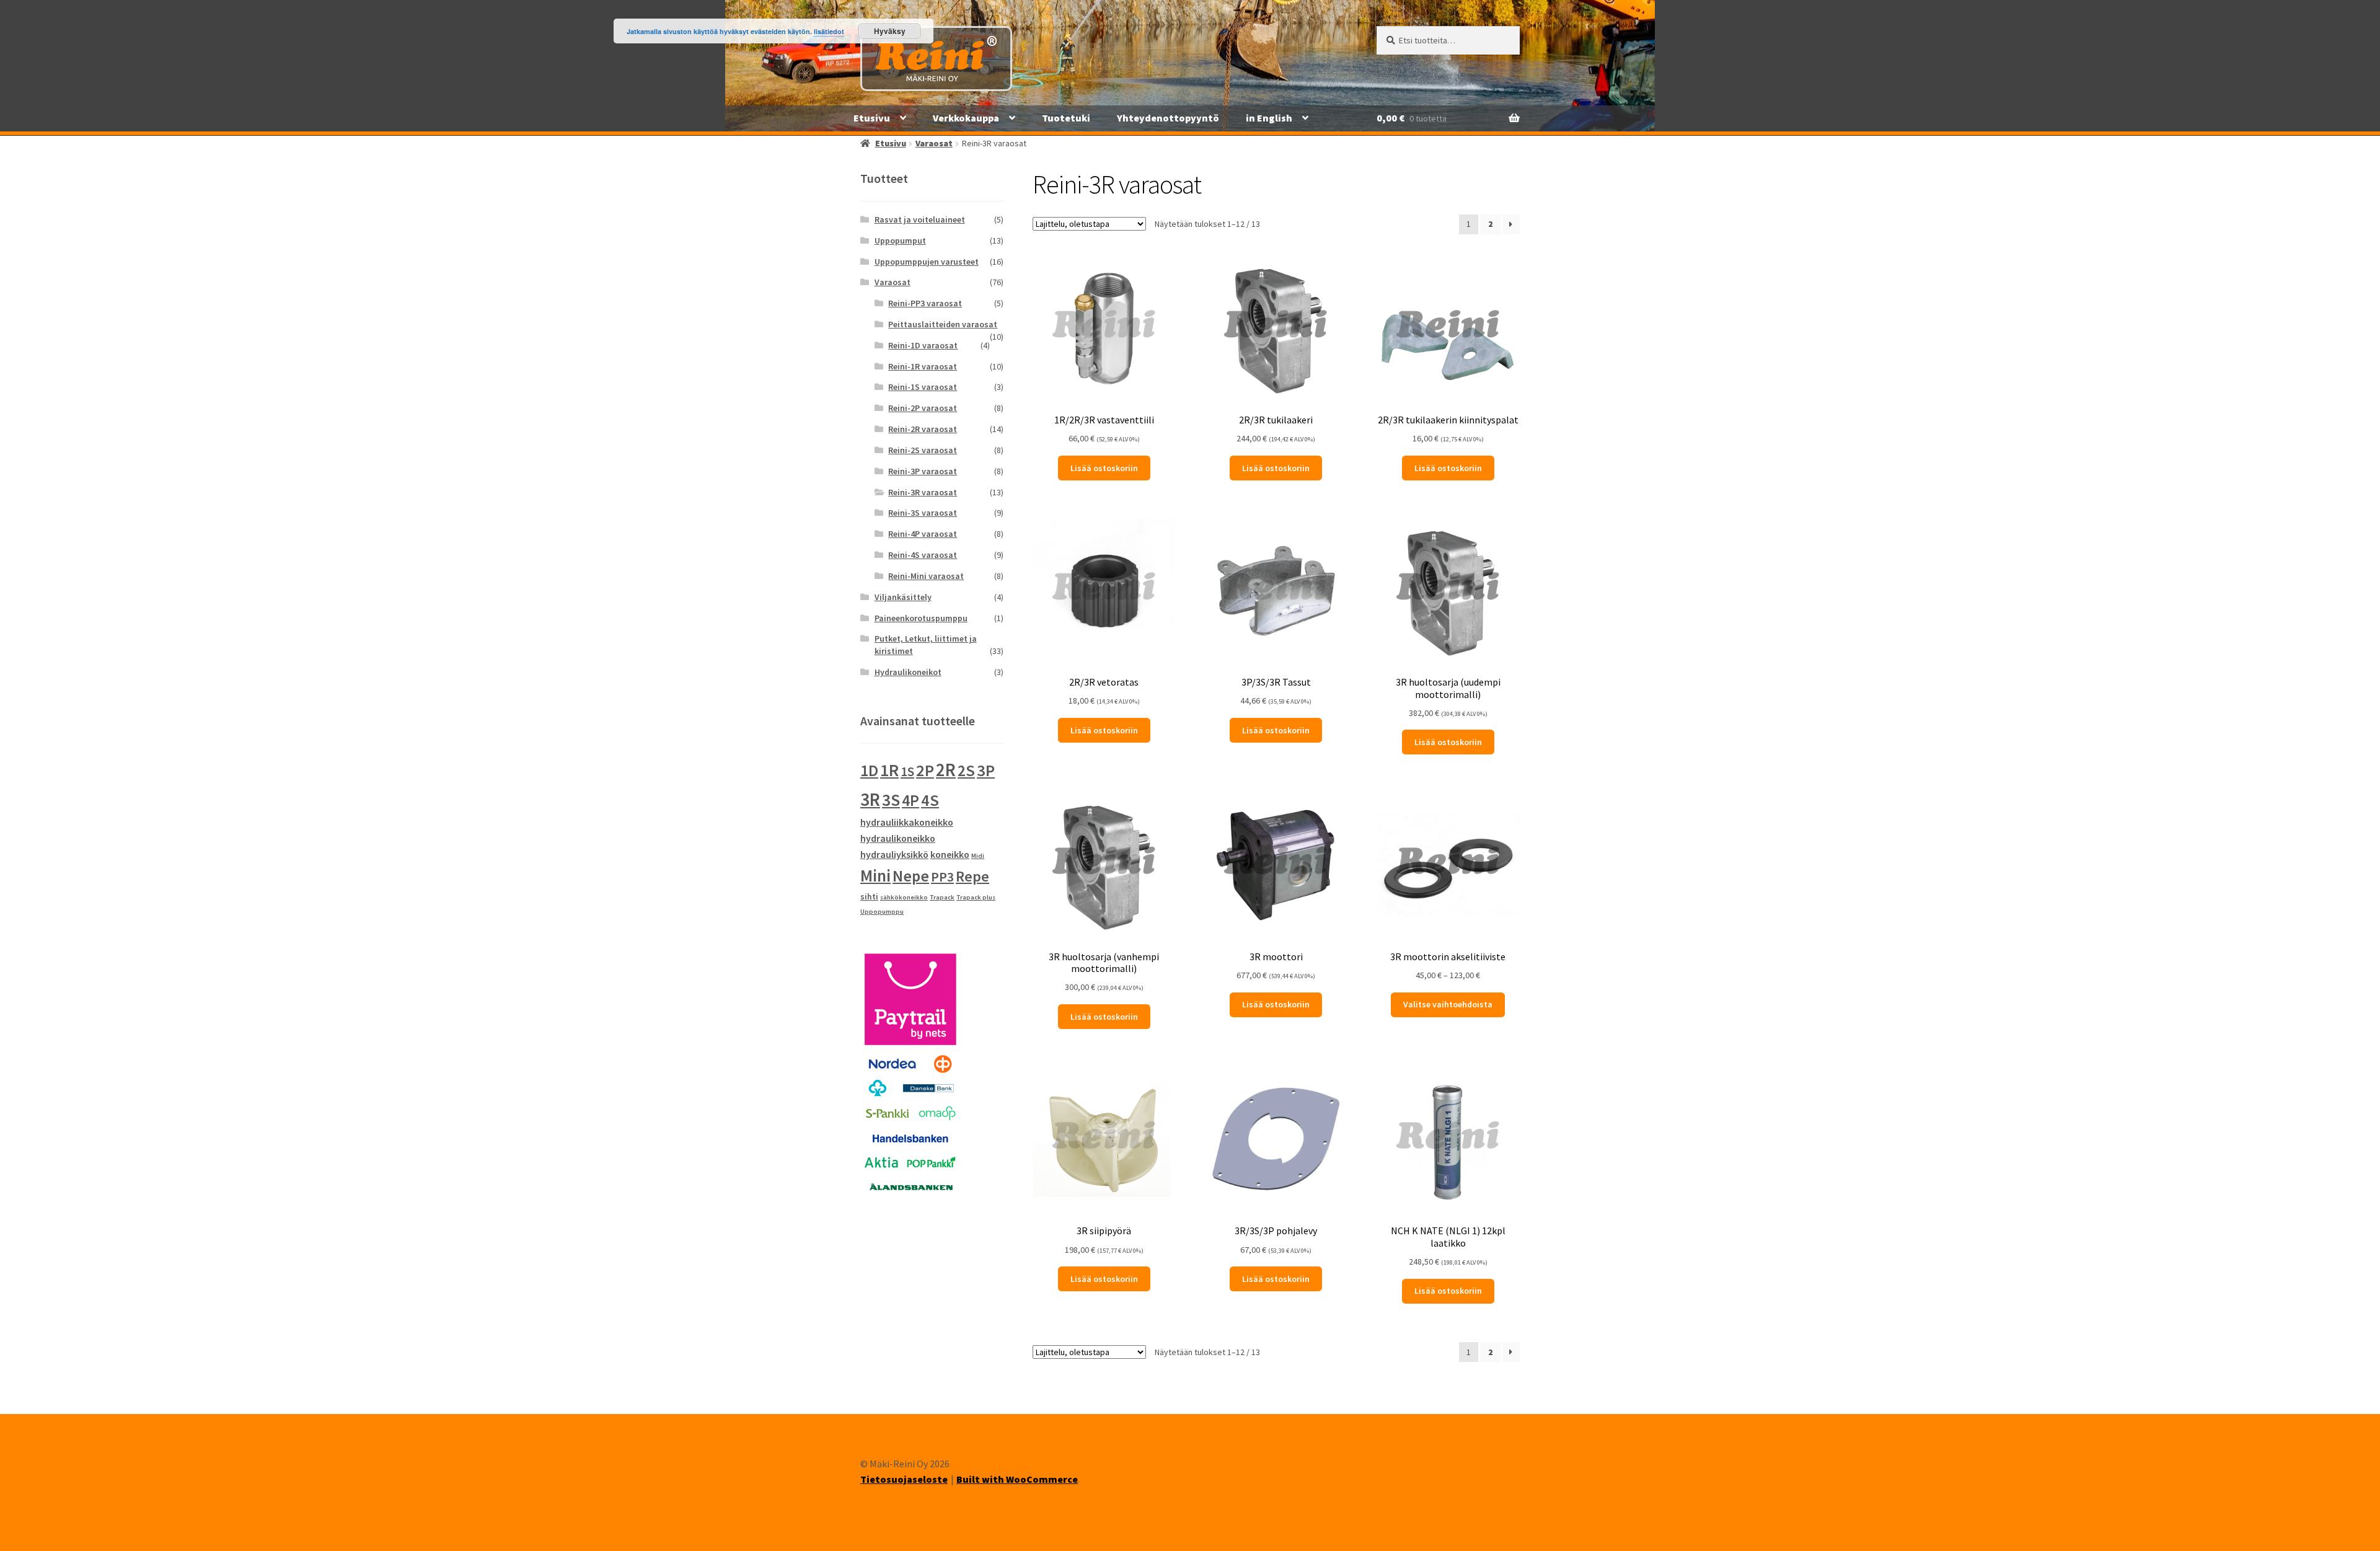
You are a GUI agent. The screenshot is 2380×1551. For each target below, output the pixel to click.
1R (889, 770)
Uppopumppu (882, 912)
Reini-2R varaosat (923, 429)
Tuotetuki (1066, 118)
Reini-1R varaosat (923, 366)
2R (946, 770)
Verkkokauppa (966, 118)
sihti (869, 896)
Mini (875, 875)
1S (907, 771)
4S (930, 800)
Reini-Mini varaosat (926, 576)
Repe (972, 876)
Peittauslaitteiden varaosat (943, 324)
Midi (978, 856)
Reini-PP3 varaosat (925, 303)
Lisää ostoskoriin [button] (1104, 468)
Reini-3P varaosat (923, 471)
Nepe (911, 876)
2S (966, 770)
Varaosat (934, 143)
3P (986, 770)
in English (1269, 118)
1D (869, 771)
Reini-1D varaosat (923, 345)
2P (925, 770)
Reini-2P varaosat (923, 408)
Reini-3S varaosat (923, 513)
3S (891, 800)
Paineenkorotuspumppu (921, 618)
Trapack (942, 897)
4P (910, 800)
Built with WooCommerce (1017, 1479)
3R (870, 799)
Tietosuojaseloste (904, 1479)
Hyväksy (890, 31)
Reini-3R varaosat (923, 492)
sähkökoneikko (904, 897)
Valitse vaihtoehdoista (1448, 1004)
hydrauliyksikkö (894, 854)
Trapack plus (976, 897)
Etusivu (872, 118)
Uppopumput (900, 241)
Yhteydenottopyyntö (1168, 118)
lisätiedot (829, 31)
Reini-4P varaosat (923, 534)
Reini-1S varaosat (923, 387)
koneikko (950, 854)
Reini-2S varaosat (923, 450)
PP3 (942, 877)
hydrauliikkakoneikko (907, 822)
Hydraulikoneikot (908, 672)
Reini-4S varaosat (923, 555)
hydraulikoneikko (898, 838)
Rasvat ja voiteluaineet (920, 219)
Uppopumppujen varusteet (927, 262)
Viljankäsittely (903, 597)
